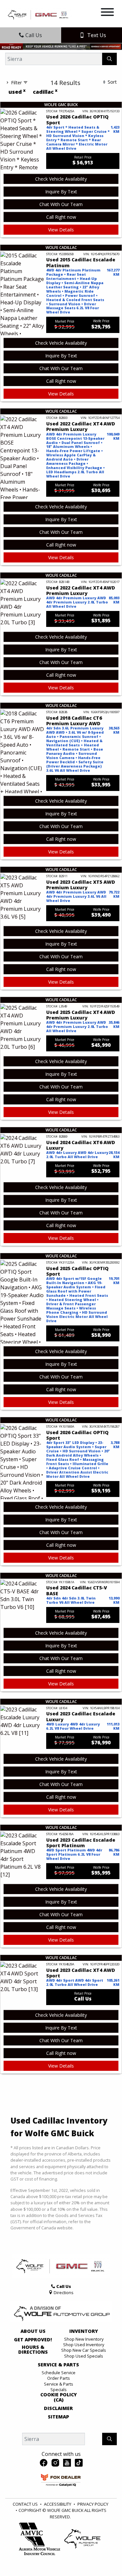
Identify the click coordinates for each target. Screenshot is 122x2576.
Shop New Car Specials (84, 2350)
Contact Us (25, 2504)
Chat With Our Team (61, 204)
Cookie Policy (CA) (59, 2397)
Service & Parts (58, 2365)
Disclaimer (58, 2408)
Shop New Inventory (84, 2339)
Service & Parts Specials (59, 2387)
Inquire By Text (61, 192)
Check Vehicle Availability (61, 179)
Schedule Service (59, 2373)
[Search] (109, 59)
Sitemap (58, 2417)
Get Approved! (33, 2340)
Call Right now (61, 217)
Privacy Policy (93, 2504)
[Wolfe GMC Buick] (39, 14)
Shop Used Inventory (84, 2345)
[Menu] (107, 13)
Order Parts (59, 2378)
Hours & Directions (33, 2350)
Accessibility (58, 2504)
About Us (33, 2331)
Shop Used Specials (84, 2356)
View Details (61, 230)
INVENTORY (84, 2331)
